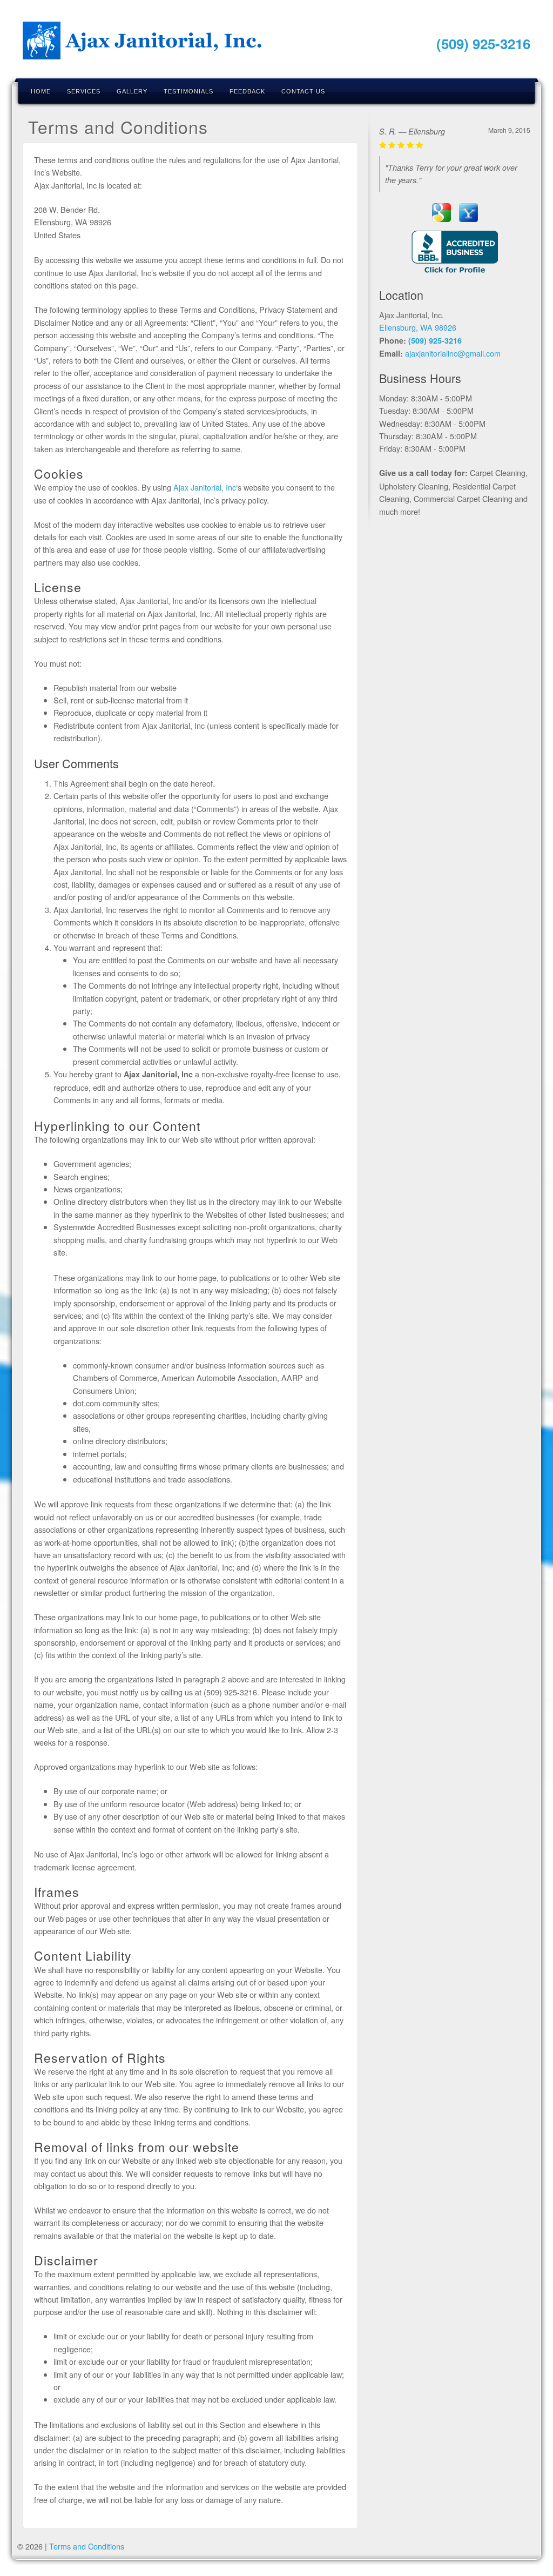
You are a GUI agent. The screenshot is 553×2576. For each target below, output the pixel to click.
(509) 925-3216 (483, 43)
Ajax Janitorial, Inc (205, 487)
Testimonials (188, 91)
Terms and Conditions (87, 2546)
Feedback (247, 91)
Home (41, 91)
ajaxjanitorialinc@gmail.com (453, 353)
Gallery (132, 91)
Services (84, 91)
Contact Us (303, 91)
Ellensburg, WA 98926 (418, 327)
